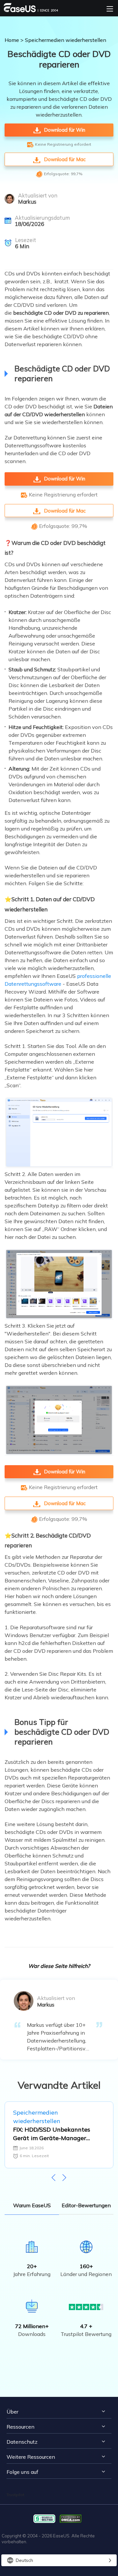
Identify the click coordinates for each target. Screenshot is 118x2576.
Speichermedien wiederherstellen (66, 40)
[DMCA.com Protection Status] (72, 2518)
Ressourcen (20, 2427)
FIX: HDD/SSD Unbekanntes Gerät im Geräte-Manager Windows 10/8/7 (52, 2134)
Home (12, 40)
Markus (27, 202)
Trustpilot (15, 2495)
